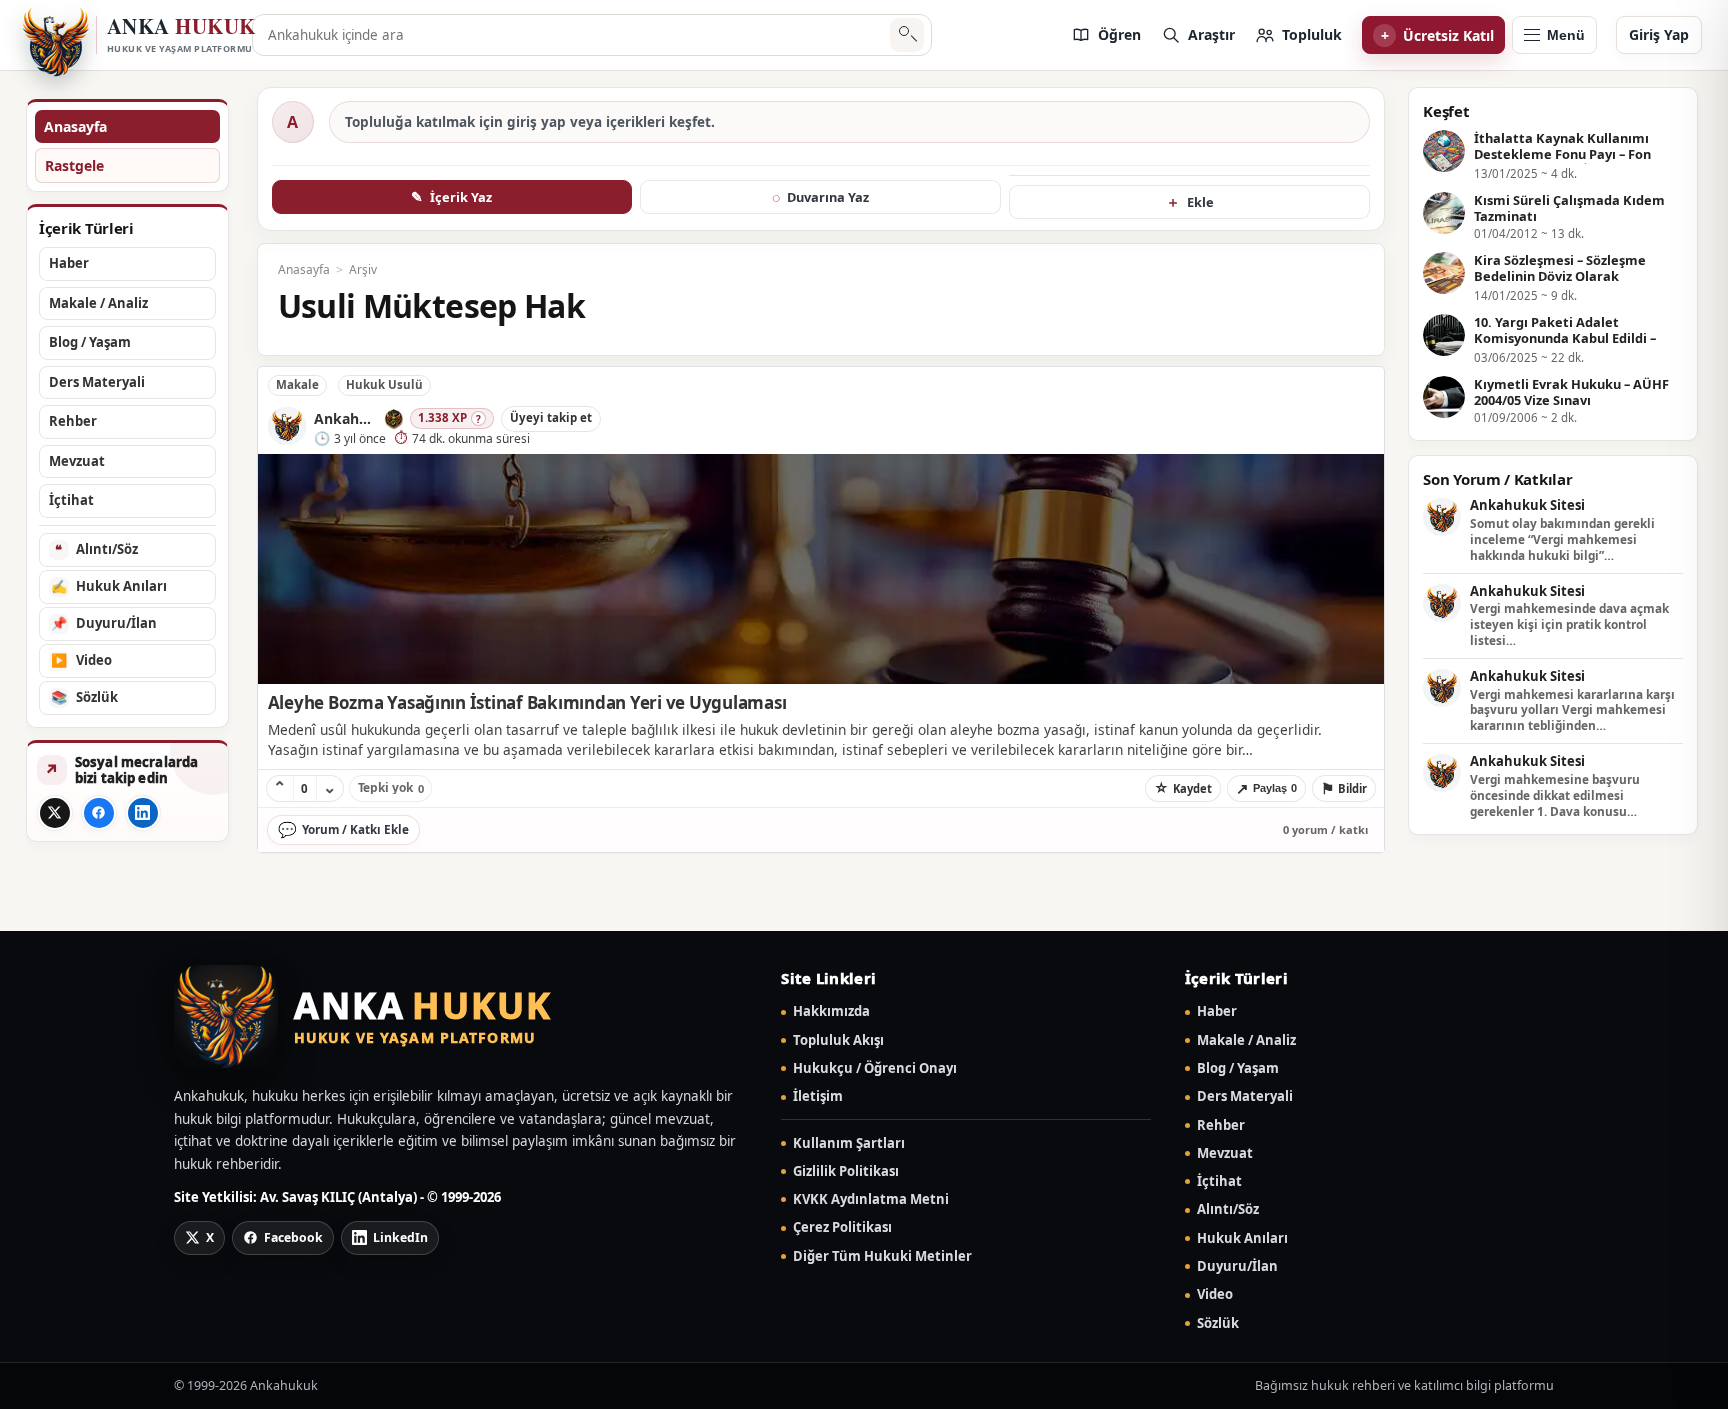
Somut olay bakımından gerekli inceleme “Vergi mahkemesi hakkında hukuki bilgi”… (1562, 539)
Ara (907, 35)
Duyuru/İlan (1237, 1266)
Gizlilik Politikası (846, 1171)
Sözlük (1218, 1323)
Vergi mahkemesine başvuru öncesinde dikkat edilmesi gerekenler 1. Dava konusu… (1555, 795)
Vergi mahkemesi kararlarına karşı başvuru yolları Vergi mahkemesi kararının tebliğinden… (1572, 710)
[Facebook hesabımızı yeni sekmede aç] (99, 813)
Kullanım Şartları (849, 1143)
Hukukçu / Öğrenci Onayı (875, 1068)
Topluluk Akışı (838, 1040)
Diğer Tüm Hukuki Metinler (882, 1256)
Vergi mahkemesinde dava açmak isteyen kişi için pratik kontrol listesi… (1569, 624)
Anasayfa (75, 126)
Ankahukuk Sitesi (1527, 506)
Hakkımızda (831, 1011)
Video (1215, 1294)
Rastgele (74, 165)
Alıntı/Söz (1228, 1209)
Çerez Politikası (842, 1227)
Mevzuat (1225, 1153)
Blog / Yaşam (1238, 1068)
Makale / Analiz (1246, 1040)
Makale (297, 384)
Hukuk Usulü (384, 384)
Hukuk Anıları (1242, 1238)
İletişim (818, 1096)
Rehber (1221, 1125)
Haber (1217, 1011)
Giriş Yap (1659, 34)
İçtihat (1219, 1181)
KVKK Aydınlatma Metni (871, 1199)
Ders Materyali (1245, 1096)
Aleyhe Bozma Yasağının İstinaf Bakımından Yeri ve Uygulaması (527, 702)
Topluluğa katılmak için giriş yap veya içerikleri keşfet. (530, 122)
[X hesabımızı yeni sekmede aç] (55, 813)
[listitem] (1106, 35)
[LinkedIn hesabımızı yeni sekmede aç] (143, 813)
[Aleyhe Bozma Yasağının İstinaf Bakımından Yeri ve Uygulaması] (821, 569)
